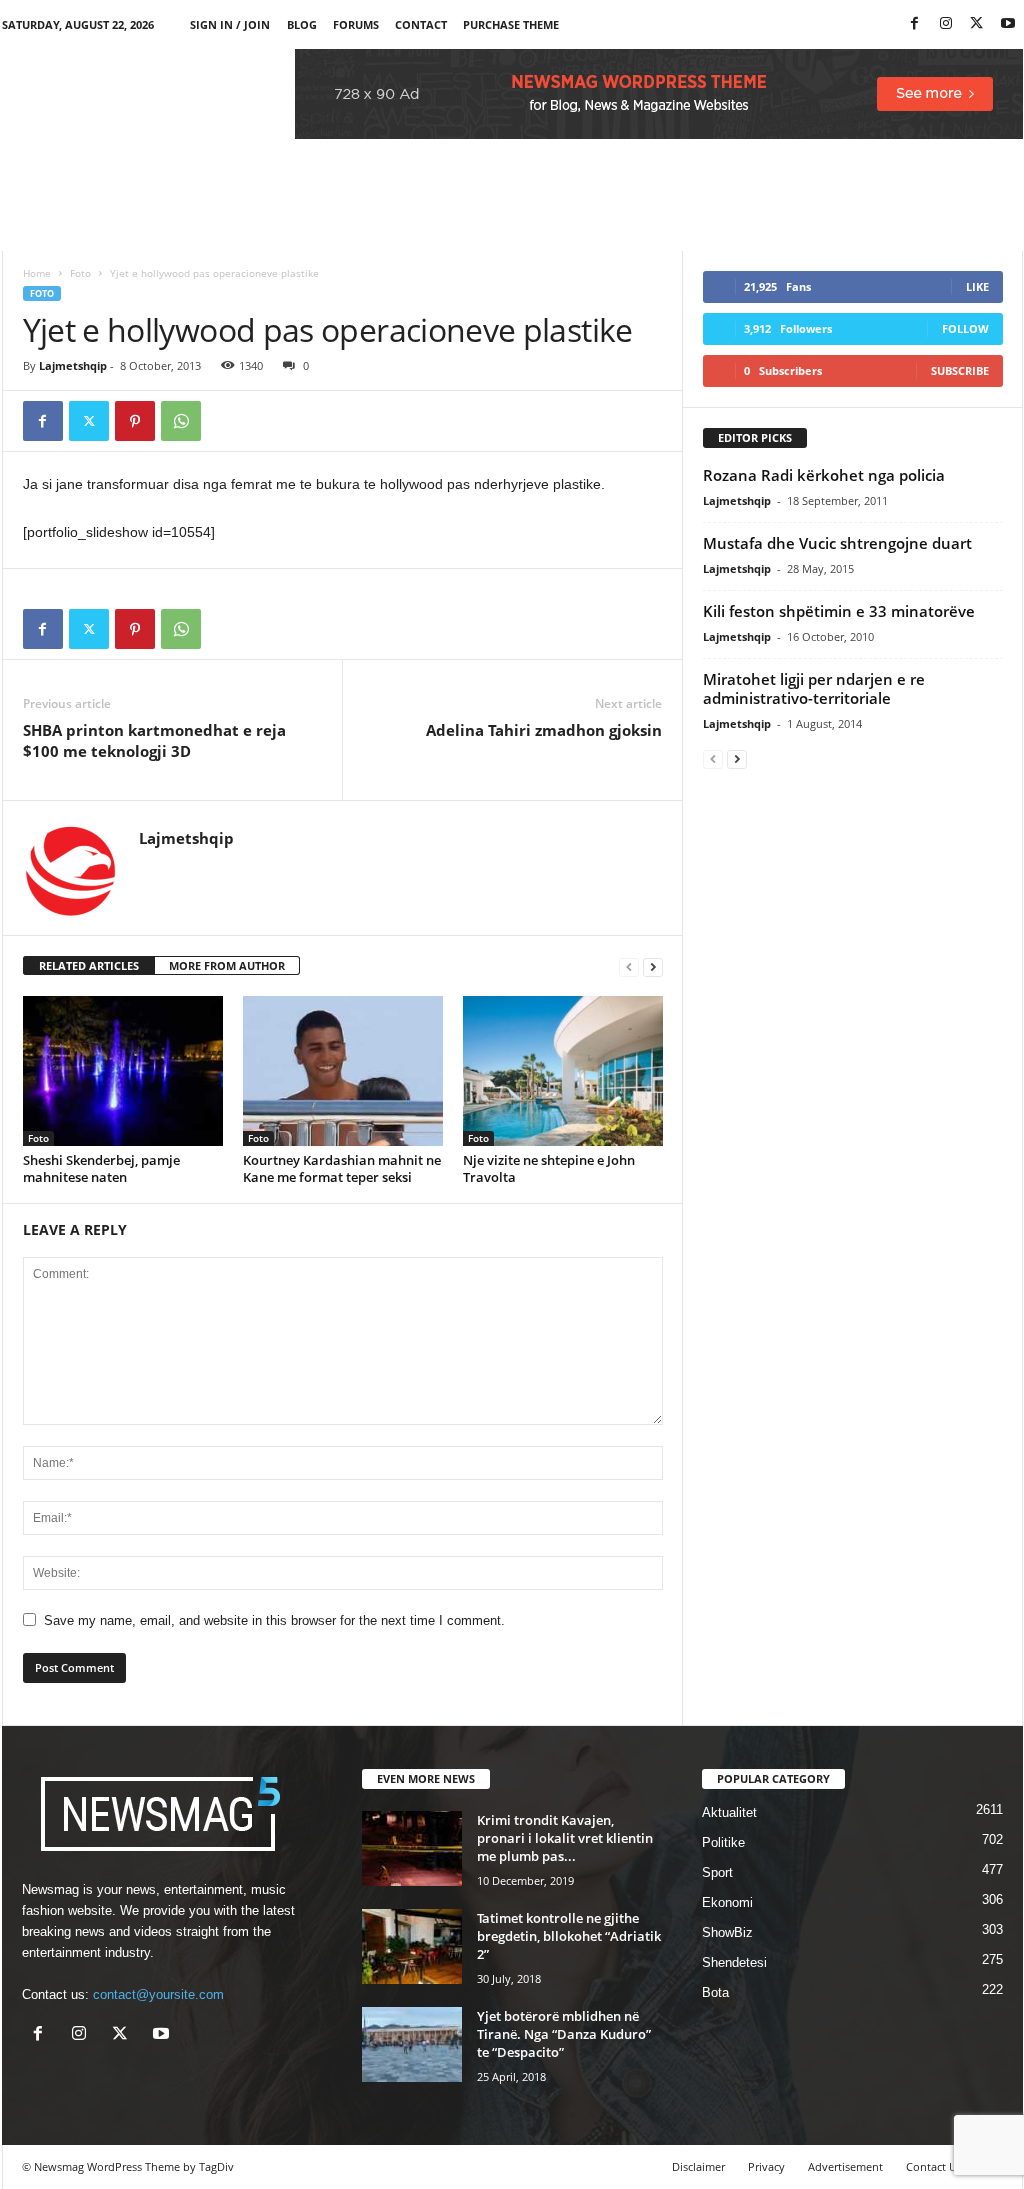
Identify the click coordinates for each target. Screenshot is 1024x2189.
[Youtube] (1008, 24)
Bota (715, 1992)
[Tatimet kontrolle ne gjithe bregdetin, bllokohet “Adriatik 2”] (412, 1946)
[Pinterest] (135, 421)
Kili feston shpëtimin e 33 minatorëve (839, 611)
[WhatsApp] (181, 421)
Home (37, 273)
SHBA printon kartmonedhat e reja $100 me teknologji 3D (154, 740)
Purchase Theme (511, 24)
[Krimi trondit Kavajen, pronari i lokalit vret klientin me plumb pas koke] (412, 1848)
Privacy (766, 2166)
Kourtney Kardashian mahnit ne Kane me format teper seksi (342, 1168)
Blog (302, 24)
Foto (80, 273)
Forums (356, 24)
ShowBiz (727, 1932)
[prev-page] (629, 966)
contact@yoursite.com (158, 1994)
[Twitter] (977, 24)
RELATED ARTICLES (89, 965)
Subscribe (960, 370)
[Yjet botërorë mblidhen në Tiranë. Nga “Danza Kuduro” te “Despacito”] (412, 2044)
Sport (717, 1872)
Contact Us (934, 2166)
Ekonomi (727, 1902)
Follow (965, 328)
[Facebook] (915, 24)
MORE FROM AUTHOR (227, 965)
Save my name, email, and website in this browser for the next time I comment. (274, 1620)
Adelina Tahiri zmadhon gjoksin (544, 730)
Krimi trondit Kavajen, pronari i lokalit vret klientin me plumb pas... (565, 1838)
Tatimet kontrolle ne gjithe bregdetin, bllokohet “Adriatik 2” (569, 1936)
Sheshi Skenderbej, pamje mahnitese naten (101, 1168)
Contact (421, 24)
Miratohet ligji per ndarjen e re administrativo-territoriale (814, 688)
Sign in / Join (230, 24)
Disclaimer (698, 2166)
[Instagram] (946, 24)
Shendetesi (734, 1962)
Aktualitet (729, 1812)
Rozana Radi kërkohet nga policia (824, 475)
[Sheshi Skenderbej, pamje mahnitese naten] (123, 1071)
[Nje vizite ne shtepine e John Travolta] (563, 1071)
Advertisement (845, 2166)
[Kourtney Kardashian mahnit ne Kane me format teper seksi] (343, 1071)
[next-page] (653, 966)
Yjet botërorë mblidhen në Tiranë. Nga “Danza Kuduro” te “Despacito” (564, 2034)
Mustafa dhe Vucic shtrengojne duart (837, 543)
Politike (723, 1842)
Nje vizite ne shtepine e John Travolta (549, 1168)
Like (977, 286)
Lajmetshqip (73, 365)
